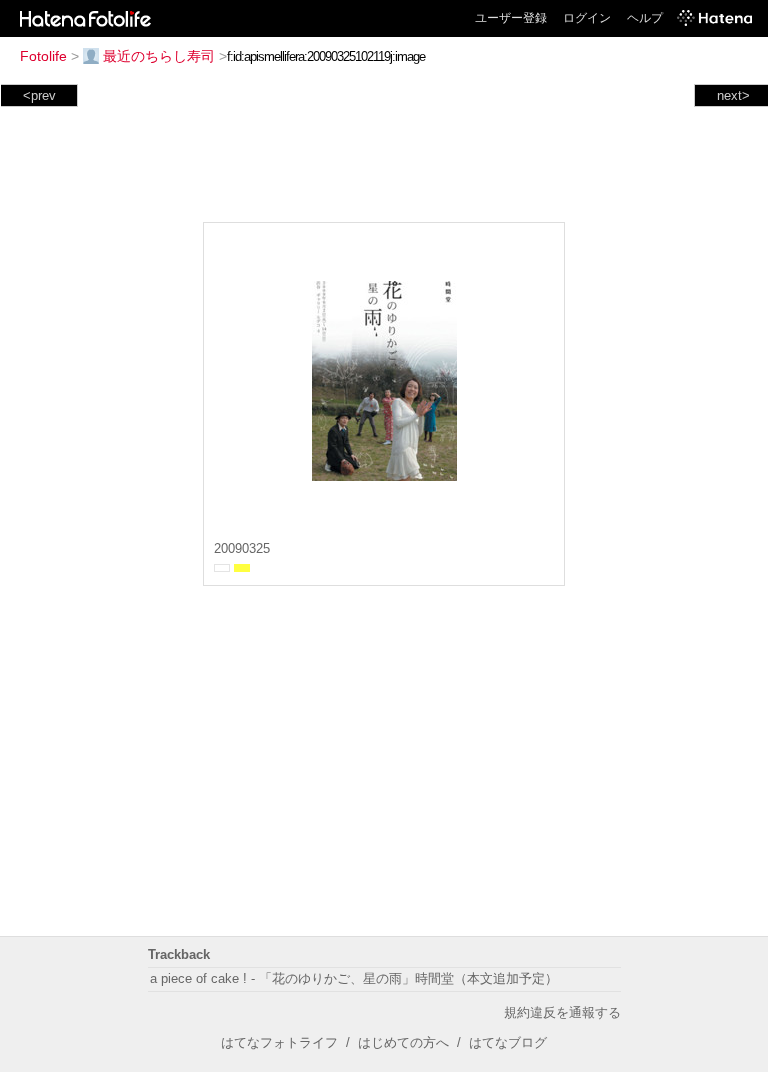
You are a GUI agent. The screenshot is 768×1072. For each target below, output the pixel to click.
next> (733, 95)
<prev (39, 95)
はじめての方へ (403, 1042)
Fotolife (43, 56)
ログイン (587, 18)
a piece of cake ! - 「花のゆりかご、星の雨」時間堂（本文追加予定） (354, 978)
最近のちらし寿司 (159, 56)
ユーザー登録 (511, 18)
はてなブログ (508, 1042)
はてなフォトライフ (279, 1042)
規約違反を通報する (562, 1012)
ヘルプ (645, 18)
